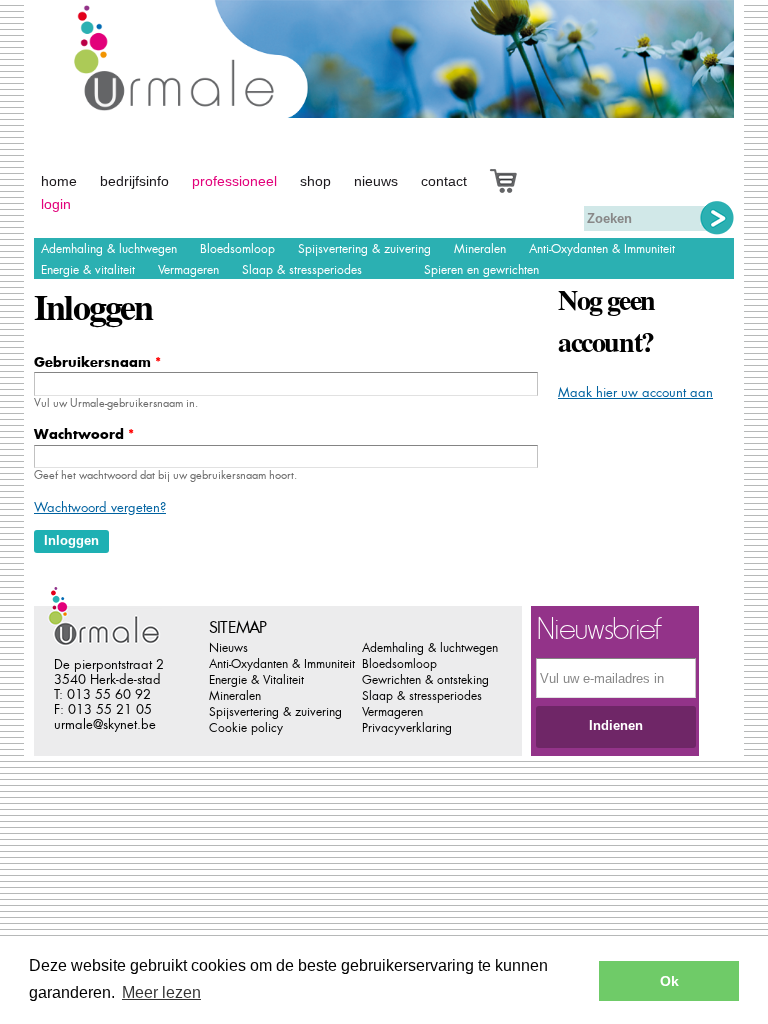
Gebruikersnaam (97, 362)
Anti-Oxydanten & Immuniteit (602, 249)
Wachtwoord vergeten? (100, 507)
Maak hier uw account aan (635, 392)
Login (56, 204)
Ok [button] (669, 981)
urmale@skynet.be (105, 724)
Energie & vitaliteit (88, 270)
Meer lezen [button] (161, 992)
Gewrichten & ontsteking (425, 680)
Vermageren (188, 270)
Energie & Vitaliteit (256, 680)
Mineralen (480, 249)
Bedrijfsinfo (134, 181)
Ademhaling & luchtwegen (109, 249)
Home (59, 181)
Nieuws (376, 181)
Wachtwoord (84, 434)
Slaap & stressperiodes (302, 270)
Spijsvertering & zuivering (364, 249)
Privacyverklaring (407, 728)
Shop (315, 181)
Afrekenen (526, 178)
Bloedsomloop (237, 249)
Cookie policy (246, 728)
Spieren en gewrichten (481, 270)
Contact (444, 181)
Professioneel (234, 181)
